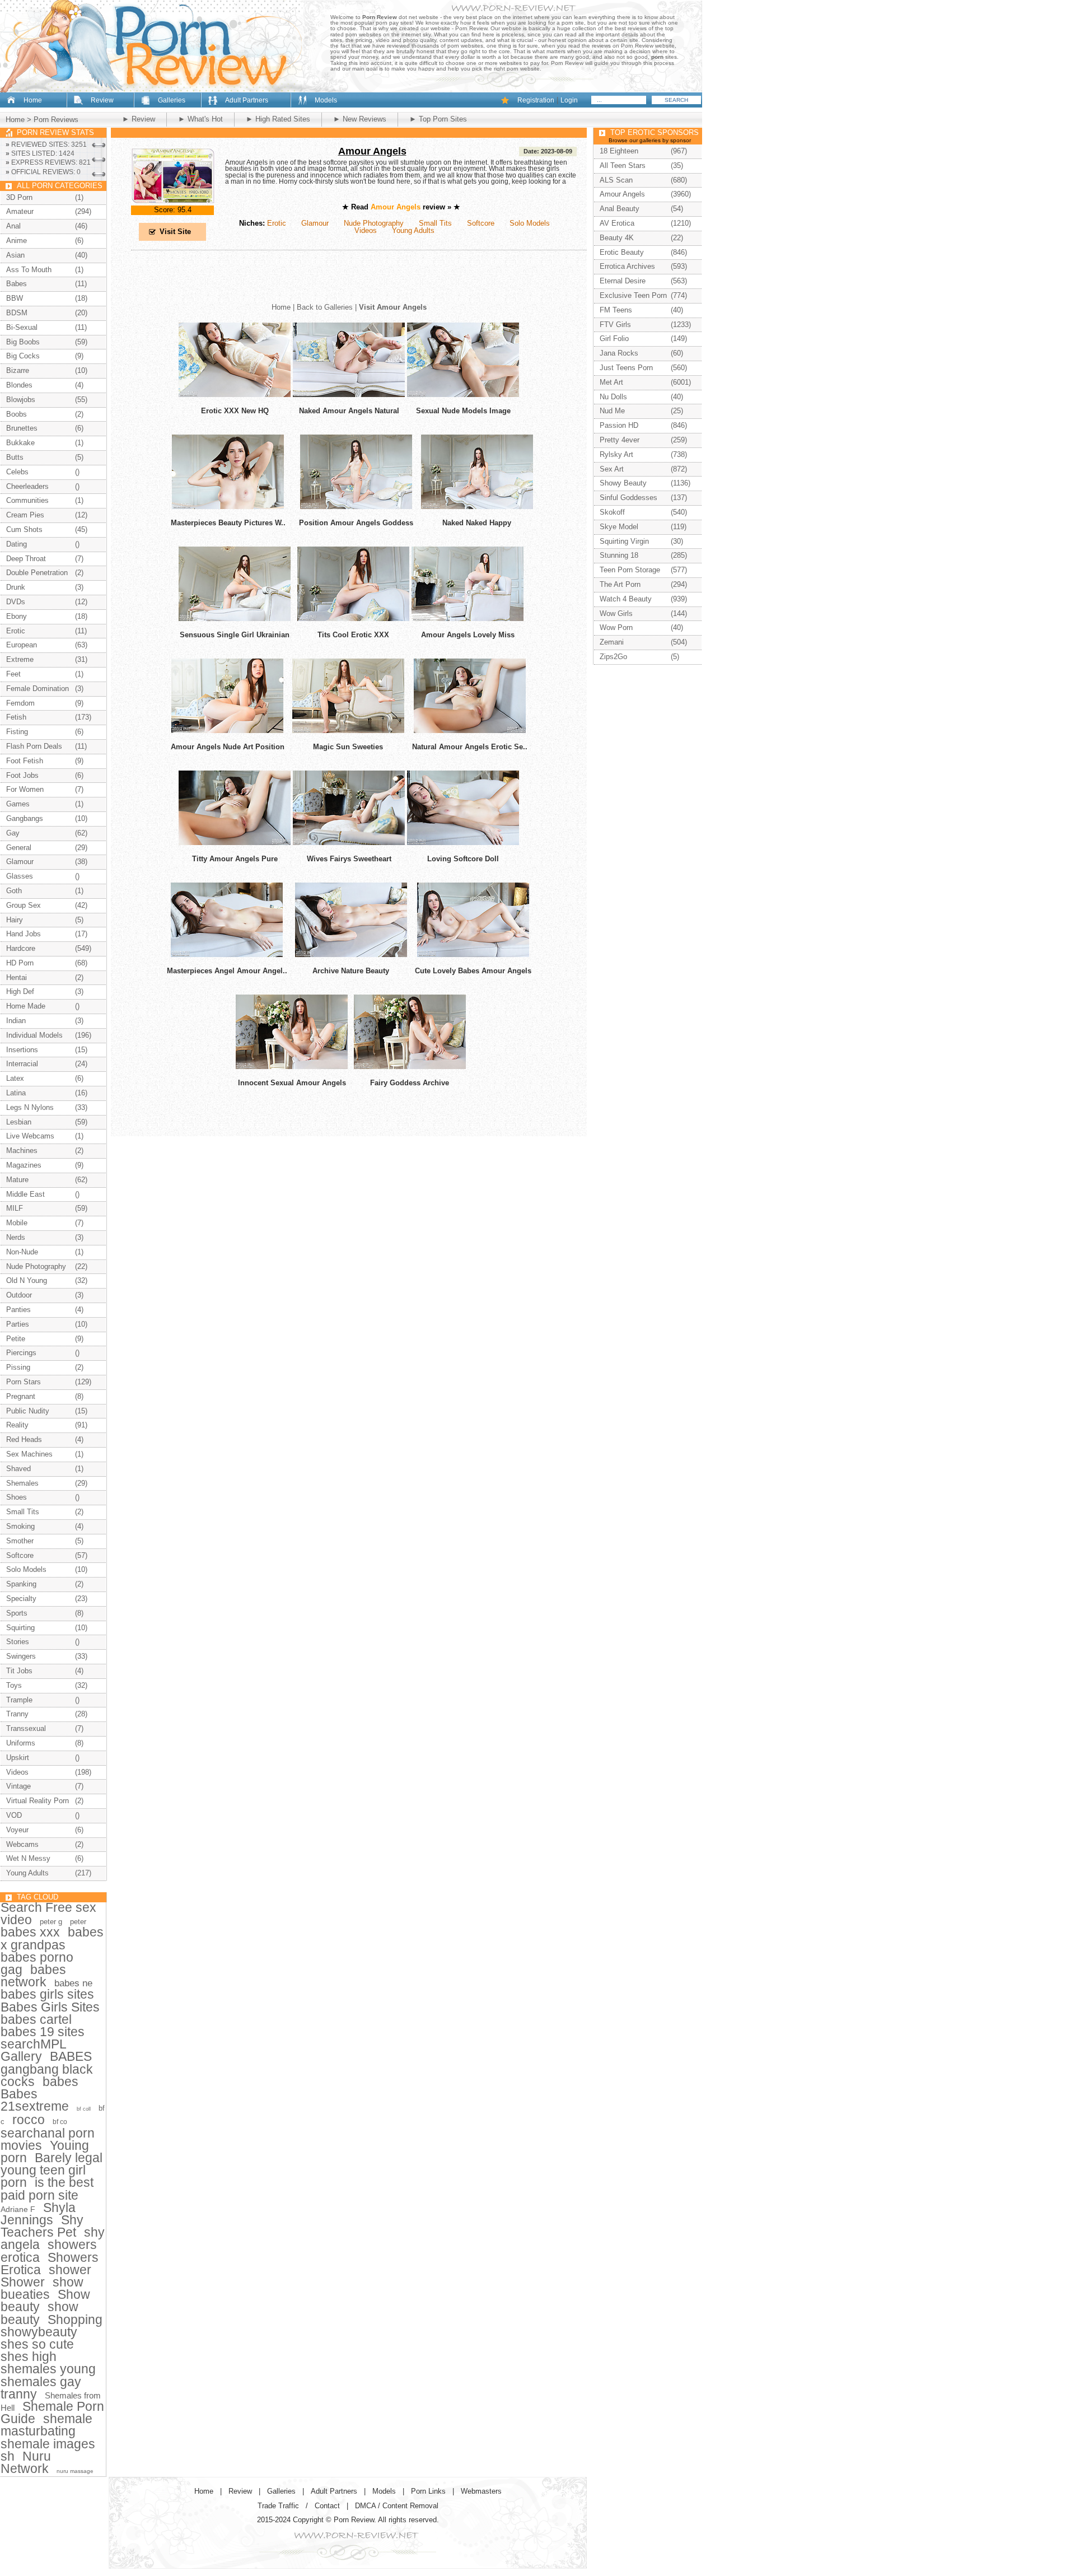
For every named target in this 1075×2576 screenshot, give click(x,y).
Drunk (16, 587)
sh (8, 2456)
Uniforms (21, 1743)
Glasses (20, 876)
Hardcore (21, 948)
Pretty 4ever (620, 440)
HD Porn (20, 963)
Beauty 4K (617, 238)
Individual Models (34, 1035)
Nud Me (612, 411)
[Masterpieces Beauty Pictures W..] (228, 507)
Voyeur (17, 1830)
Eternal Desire (623, 281)
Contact (327, 2506)
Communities (27, 500)
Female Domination (38, 689)
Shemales (22, 1483)
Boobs (17, 414)
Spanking (21, 1584)
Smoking (20, 1526)
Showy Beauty (623, 483)
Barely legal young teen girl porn (52, 2170)
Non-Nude (22, 1252)
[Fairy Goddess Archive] (410, 1067)
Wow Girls (616, 613)
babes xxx (30, 1932)
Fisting (17, 732)
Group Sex (24, 905)
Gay (13, 833)
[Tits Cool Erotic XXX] (353, 619)
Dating (17, 544)
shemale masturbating (46, 2425)
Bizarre (18, 370)
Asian (15, 255)
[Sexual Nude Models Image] (463, 395)
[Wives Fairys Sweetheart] (349, 843)
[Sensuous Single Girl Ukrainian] (235, 619)
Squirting (20, 1628)
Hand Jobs (24, 934)
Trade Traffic (278, 2506)
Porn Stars (24, 1382)
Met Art (611, 382)
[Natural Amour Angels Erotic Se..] (470, 731)
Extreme (20, 659)
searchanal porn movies (48, 2139)
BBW (15, 298)
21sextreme (35, 2106)
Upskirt (18, 1758)
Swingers (21, 1656)
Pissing (18, 1367)
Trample (19, 1700)
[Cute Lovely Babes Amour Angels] (473, 955)
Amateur (20, 211)
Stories (18, 1642)
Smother (20, 1541)
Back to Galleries (325, 307)
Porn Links (428, 2491)
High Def (20, 991)
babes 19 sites (43, 2032)
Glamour (315, 223)
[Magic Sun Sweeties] (348, 731)
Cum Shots (24, 529)
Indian (16, 1021)
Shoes (17, 1497)
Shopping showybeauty (52, 2326)
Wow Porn (616, 627)
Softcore (481, 223)
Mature (17, 1180)
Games (18, 804)
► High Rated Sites (278, 119)
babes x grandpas (52, 1938)
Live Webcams (30, 1136)
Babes (17, 284)
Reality (17, 1425)
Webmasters (481, 2491)
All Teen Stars (623, 165)
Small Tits (435, 223)
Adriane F (18, 2209)
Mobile (17, 1223)
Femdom (20, 703)
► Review (139, 119)
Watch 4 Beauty (626, 599)
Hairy (15, 920)
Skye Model (619, 527)
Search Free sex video (48, 1914)
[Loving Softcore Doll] (463, 843)
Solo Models (530, 223)
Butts (15, 457)
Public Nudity (28, 1411)
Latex (15, 1078)
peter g (51, 1922)
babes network (33, 1976)
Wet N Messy (28, 1858)
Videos (366, 230)
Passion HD (619, 425)
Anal (13, 226)
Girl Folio (614, 339)
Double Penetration (37, 573)
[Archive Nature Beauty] (351, 955)
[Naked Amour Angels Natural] (349, 395)
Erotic (277, 223)
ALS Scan (616, 180)
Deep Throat (26, 559)
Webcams (22, 1844)
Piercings (21, 1353)
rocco (29, 2120)
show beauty (39, 2313)
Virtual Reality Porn (38, 1801)
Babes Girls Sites (50, 2007)
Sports (17, 1613)
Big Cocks (23, 356)
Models (326, 100)
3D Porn (19, 197)
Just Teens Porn (626, 368)
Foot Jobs (22, 775)
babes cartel (36, 2019)
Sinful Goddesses (628, 498)
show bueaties (42, 2288)
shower (70, 2270)
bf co (60, 2122)
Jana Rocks (619, 353)
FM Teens (616, 310)
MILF (15, 1208)
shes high (29, 2356)
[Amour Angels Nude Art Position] (227, 731)
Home (33, 100)
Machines (22, 1151)
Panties (18, 1310)
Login (569, 100)
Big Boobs (23, 342)
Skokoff (612, 512)
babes (60, 2082)
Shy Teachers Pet (42, 2226)
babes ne (73, 1983)
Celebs (17, 472)
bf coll (84, 2109)
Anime (17, 241)
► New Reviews (360, 119)
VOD (14, 1815)
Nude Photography (374, 223)
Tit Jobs (19, 1671)
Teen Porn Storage (630, 570)
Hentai (17, 977)
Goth (14, 891)
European (22, 645)
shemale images (48, 2444)
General (19, 848)
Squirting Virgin (624, 541)
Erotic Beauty (622, 252)
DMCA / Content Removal (397, 2506)
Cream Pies (25, 515)
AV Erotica (617, 223)
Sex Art (612, 469)
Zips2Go (613, 657)
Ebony (17, 616)
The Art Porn (620, 584)
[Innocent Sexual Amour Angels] (292, 1067)
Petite (16, 1339)
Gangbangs (25, 818)
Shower (23, 2282)
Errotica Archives (627, 266)
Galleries (172, 100)
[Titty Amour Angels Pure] (235, 843)
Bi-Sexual (22, 327)
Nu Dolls (613, 397)
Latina (16, 1093)
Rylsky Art (616, 454)
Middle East (25, 1194)
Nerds (16, 1237)
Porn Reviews (56, 120)
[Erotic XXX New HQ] (235, 395)
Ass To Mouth (29, 270)
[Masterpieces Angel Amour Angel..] (227, 955)
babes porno (37, 1957)
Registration (536, 100)
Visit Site (175, 232)
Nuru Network (26, 2462)
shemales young (48, 2369)
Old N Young (27, 1280)
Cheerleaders (27, 486)
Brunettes (22, 428)
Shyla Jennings (38, 2214)
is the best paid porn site (47, 2188)
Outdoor (19, 1295)
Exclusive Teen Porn (633, 295)
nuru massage (75, 2471)
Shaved (18, 1469)
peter (78, 1922)
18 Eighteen (619, 151)
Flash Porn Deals (34, 746)
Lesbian (19, 1122)
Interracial (22, 1064)
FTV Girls (615, 325)
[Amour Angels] (173, 201)
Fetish (16, 717)
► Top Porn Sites (438, 119)
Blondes (19, 385)
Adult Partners (247, 100)
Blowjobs (21, 400)
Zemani (612, 642)
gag (11, 1970)
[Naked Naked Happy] (477, 507)
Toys (14, 1685)
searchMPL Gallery (33, 2050)
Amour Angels (372, 151)
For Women (25, 789)
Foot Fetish (25, 761)
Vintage (18, 1786)
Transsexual (26, 1728)
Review (102, 100)
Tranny (17, 1714)
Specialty (21, 1599)
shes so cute (37, 2344)
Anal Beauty (620, 209)
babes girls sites (47, 1994)
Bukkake (20, 443)
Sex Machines (29, 1454)
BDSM (17, 313)
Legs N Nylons (30, 1107)
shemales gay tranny (41, 2388)
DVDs (16, 602)
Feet (13, 674)
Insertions (22, 1050)
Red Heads (24, 1439)
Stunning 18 (619, 555)
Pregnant (21, 1396)
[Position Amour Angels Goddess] (356, 507)
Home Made (26, 1006)
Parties (18, 1324)
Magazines (24, 1165)
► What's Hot (200, 119)
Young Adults (413, 230)
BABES (71, 2056)
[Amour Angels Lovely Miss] (468, 619)
